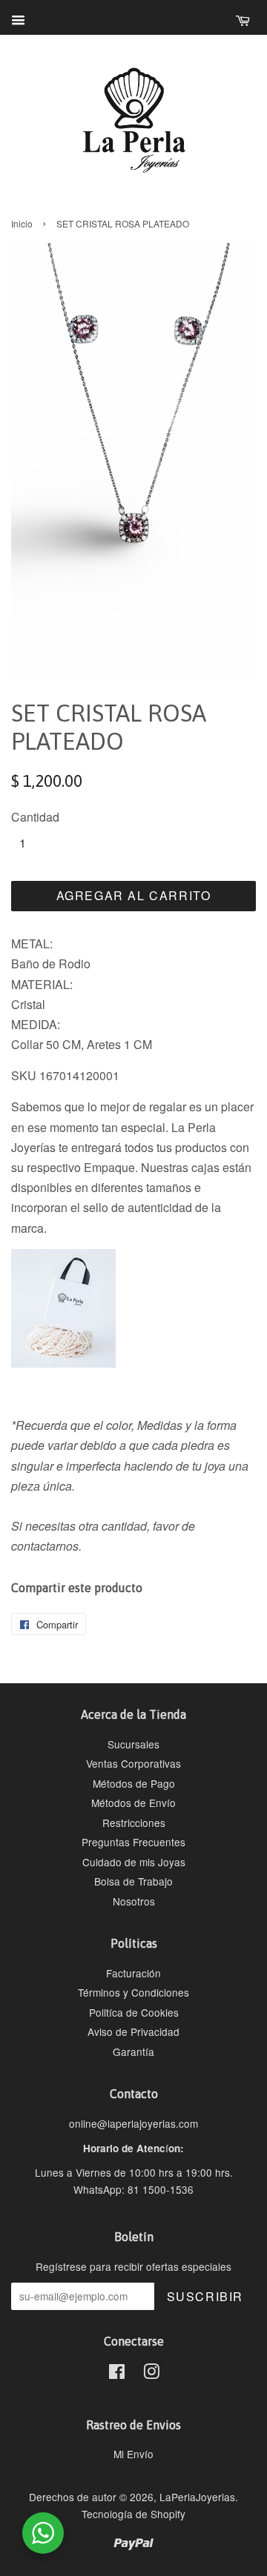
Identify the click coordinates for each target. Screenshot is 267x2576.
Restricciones (134, 1823)
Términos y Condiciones (133, 1992)
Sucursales (133, 1744)
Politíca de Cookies (134, 2012)
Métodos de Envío (133, 1803)
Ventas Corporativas (133, 1763)
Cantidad (35, 817)
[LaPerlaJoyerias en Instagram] (151, 2374)
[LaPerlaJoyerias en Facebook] (117, 2374)
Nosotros (134, 1901)
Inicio (22, 223)
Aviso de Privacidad (133, 2031)
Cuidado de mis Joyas (134, 1862)
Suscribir (205, 2296)
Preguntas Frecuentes (133, 1842)
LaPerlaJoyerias (197, 2497)
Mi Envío (133, 2454)
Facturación (133, 1973)
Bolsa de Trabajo (133, 1881)
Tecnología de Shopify (133, 2514)
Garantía (133, 2051)
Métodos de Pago (134, 1783)
